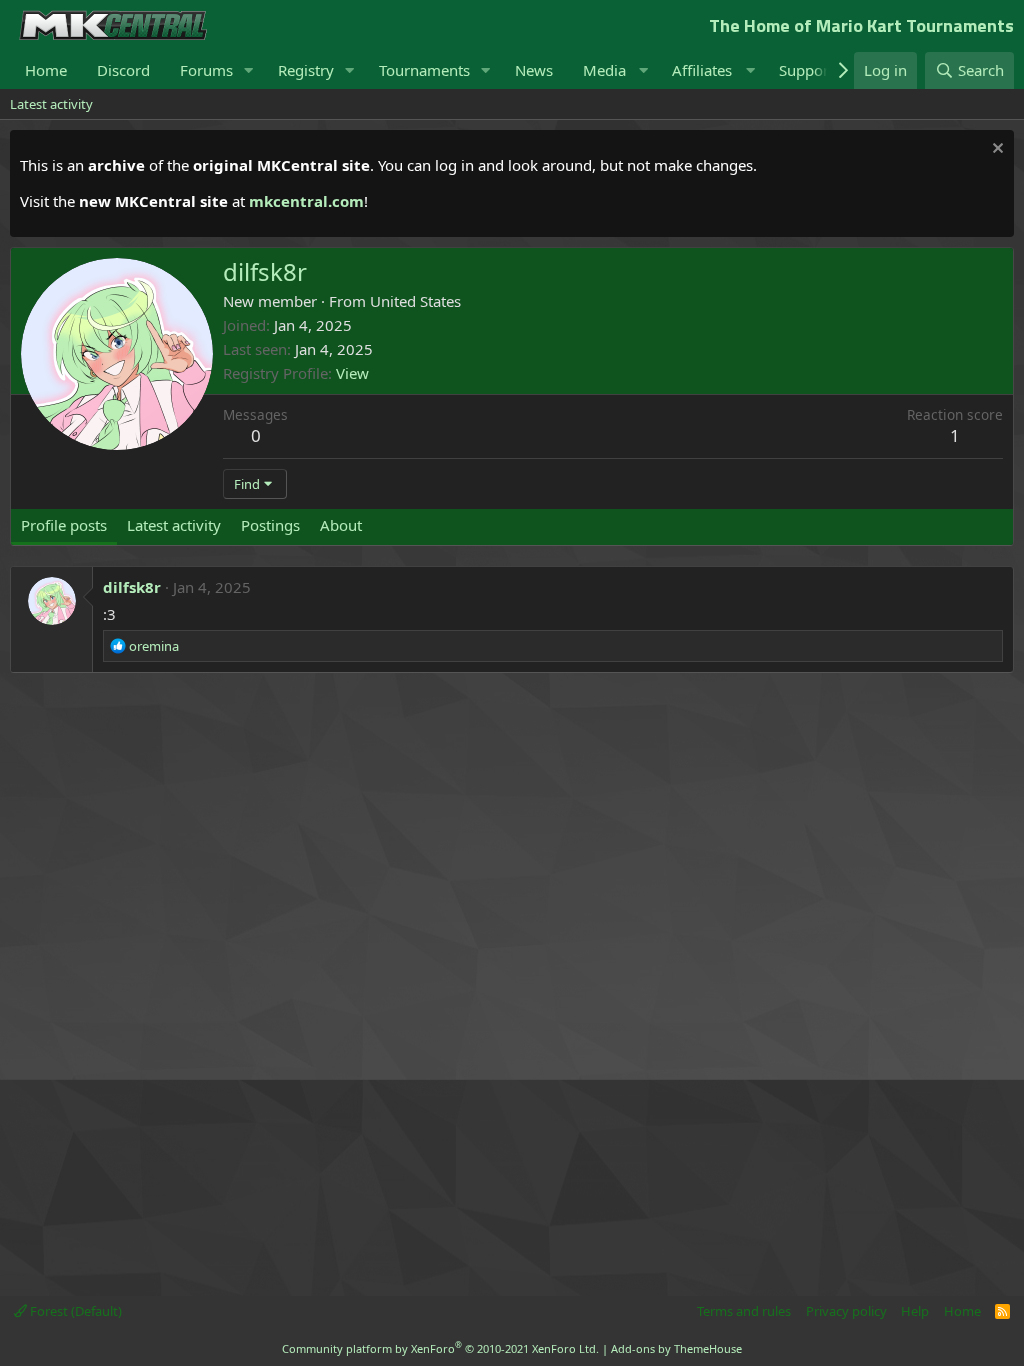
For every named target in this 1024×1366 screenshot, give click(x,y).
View (352, 373)
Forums (206, 70)
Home (46, 70)
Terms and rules (744, 1311)
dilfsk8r (132, 587)
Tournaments (424, 70)
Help (915, 1311)
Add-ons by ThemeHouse (676, 1348)
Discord (123, 70)
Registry (306, 70)
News (534, 70)
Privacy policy (846, 1311)
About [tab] (341, 525)
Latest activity (51, 104)
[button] (249, 70)
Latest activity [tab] (174, 525)
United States (415, 301)
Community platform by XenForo (440, 1348)
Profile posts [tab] (64, 525)
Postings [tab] (270, 525)
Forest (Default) (74, 1311)
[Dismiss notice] (995, 150)
